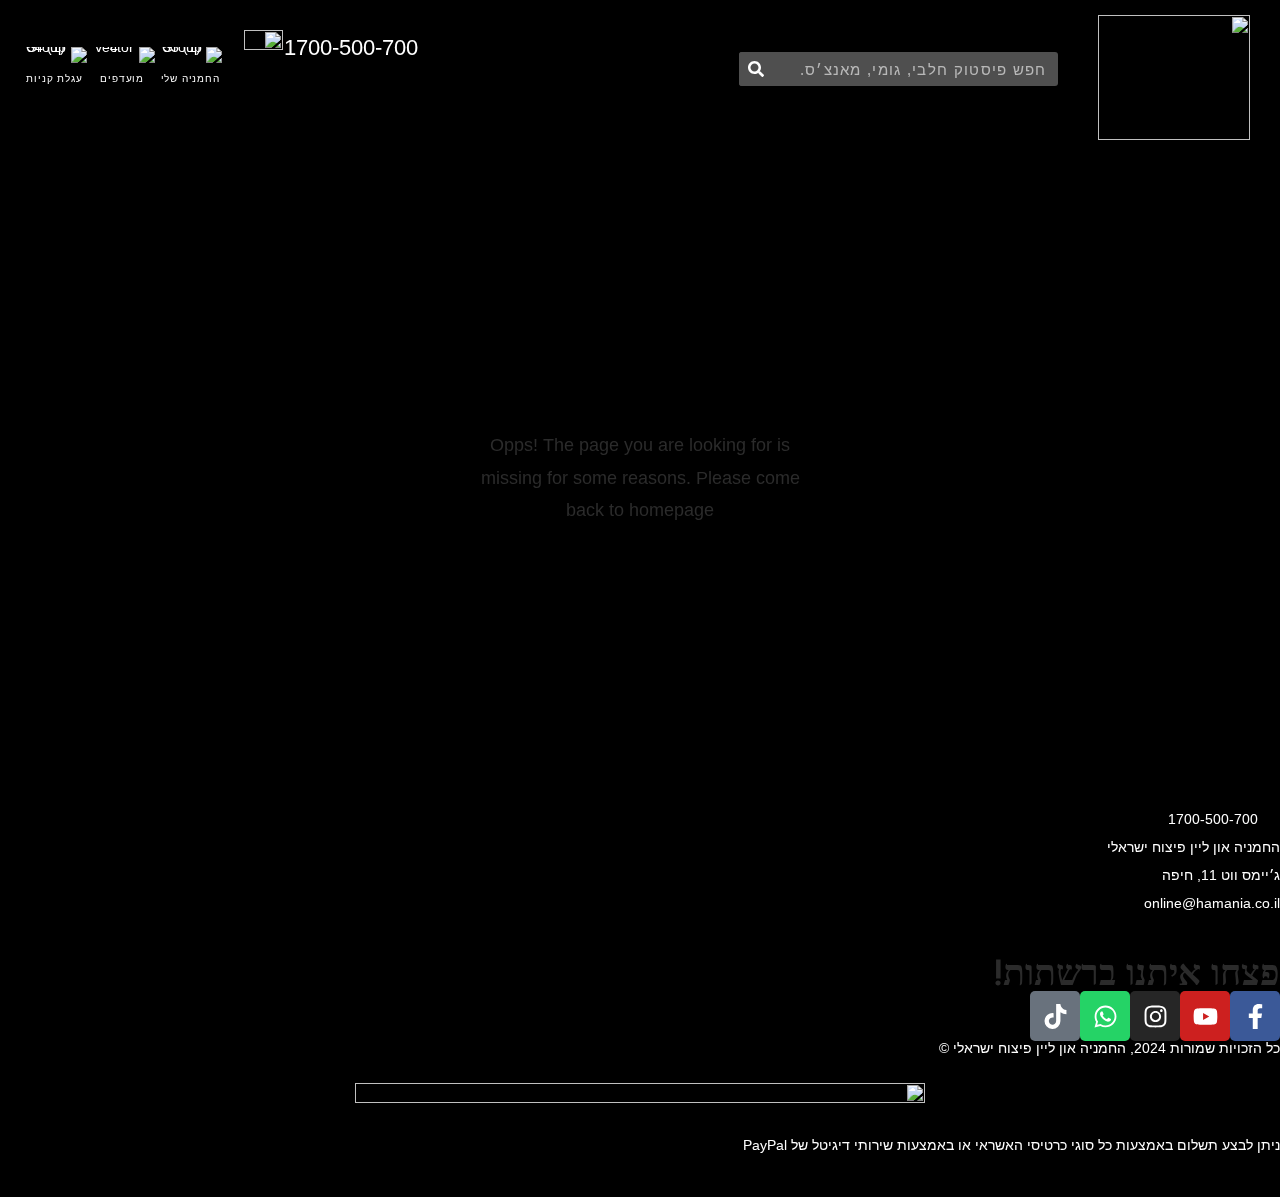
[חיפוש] (756, 69)
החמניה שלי (190, 78)
